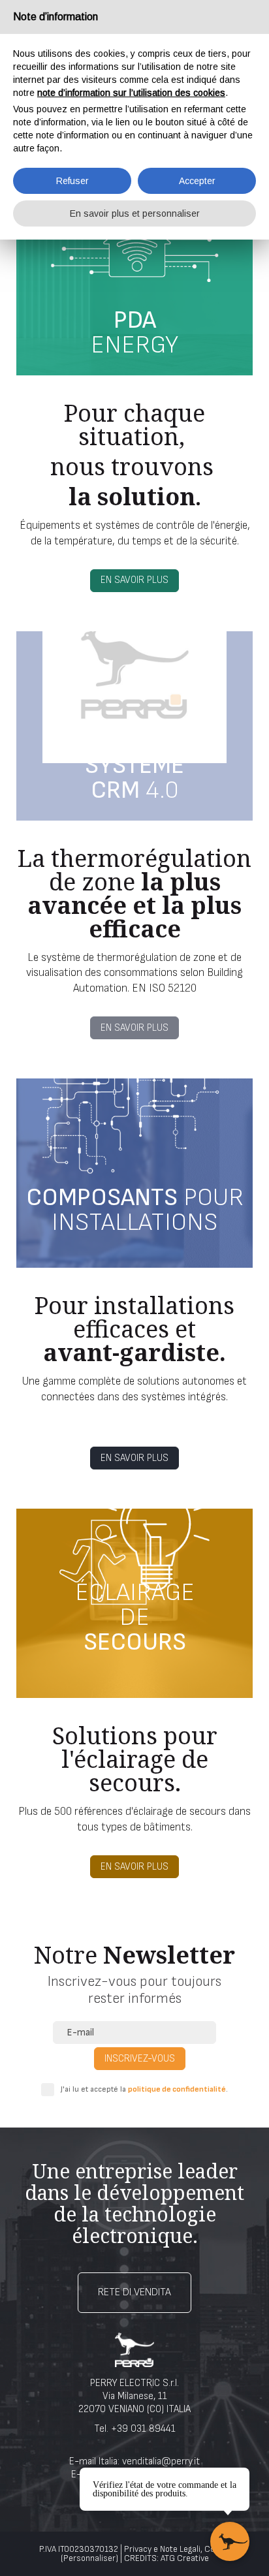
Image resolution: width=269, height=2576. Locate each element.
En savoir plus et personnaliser (135, 213)
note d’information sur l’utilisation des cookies (131, 93)
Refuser (72, 181)
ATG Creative (185, 2558)
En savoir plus (134, 580)
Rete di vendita (134, 2292)
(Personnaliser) (89, 2558)
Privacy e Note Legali (162, 2549)
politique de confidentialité (177, 2089)
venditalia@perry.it (161, 2461)
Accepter (197, 181)
